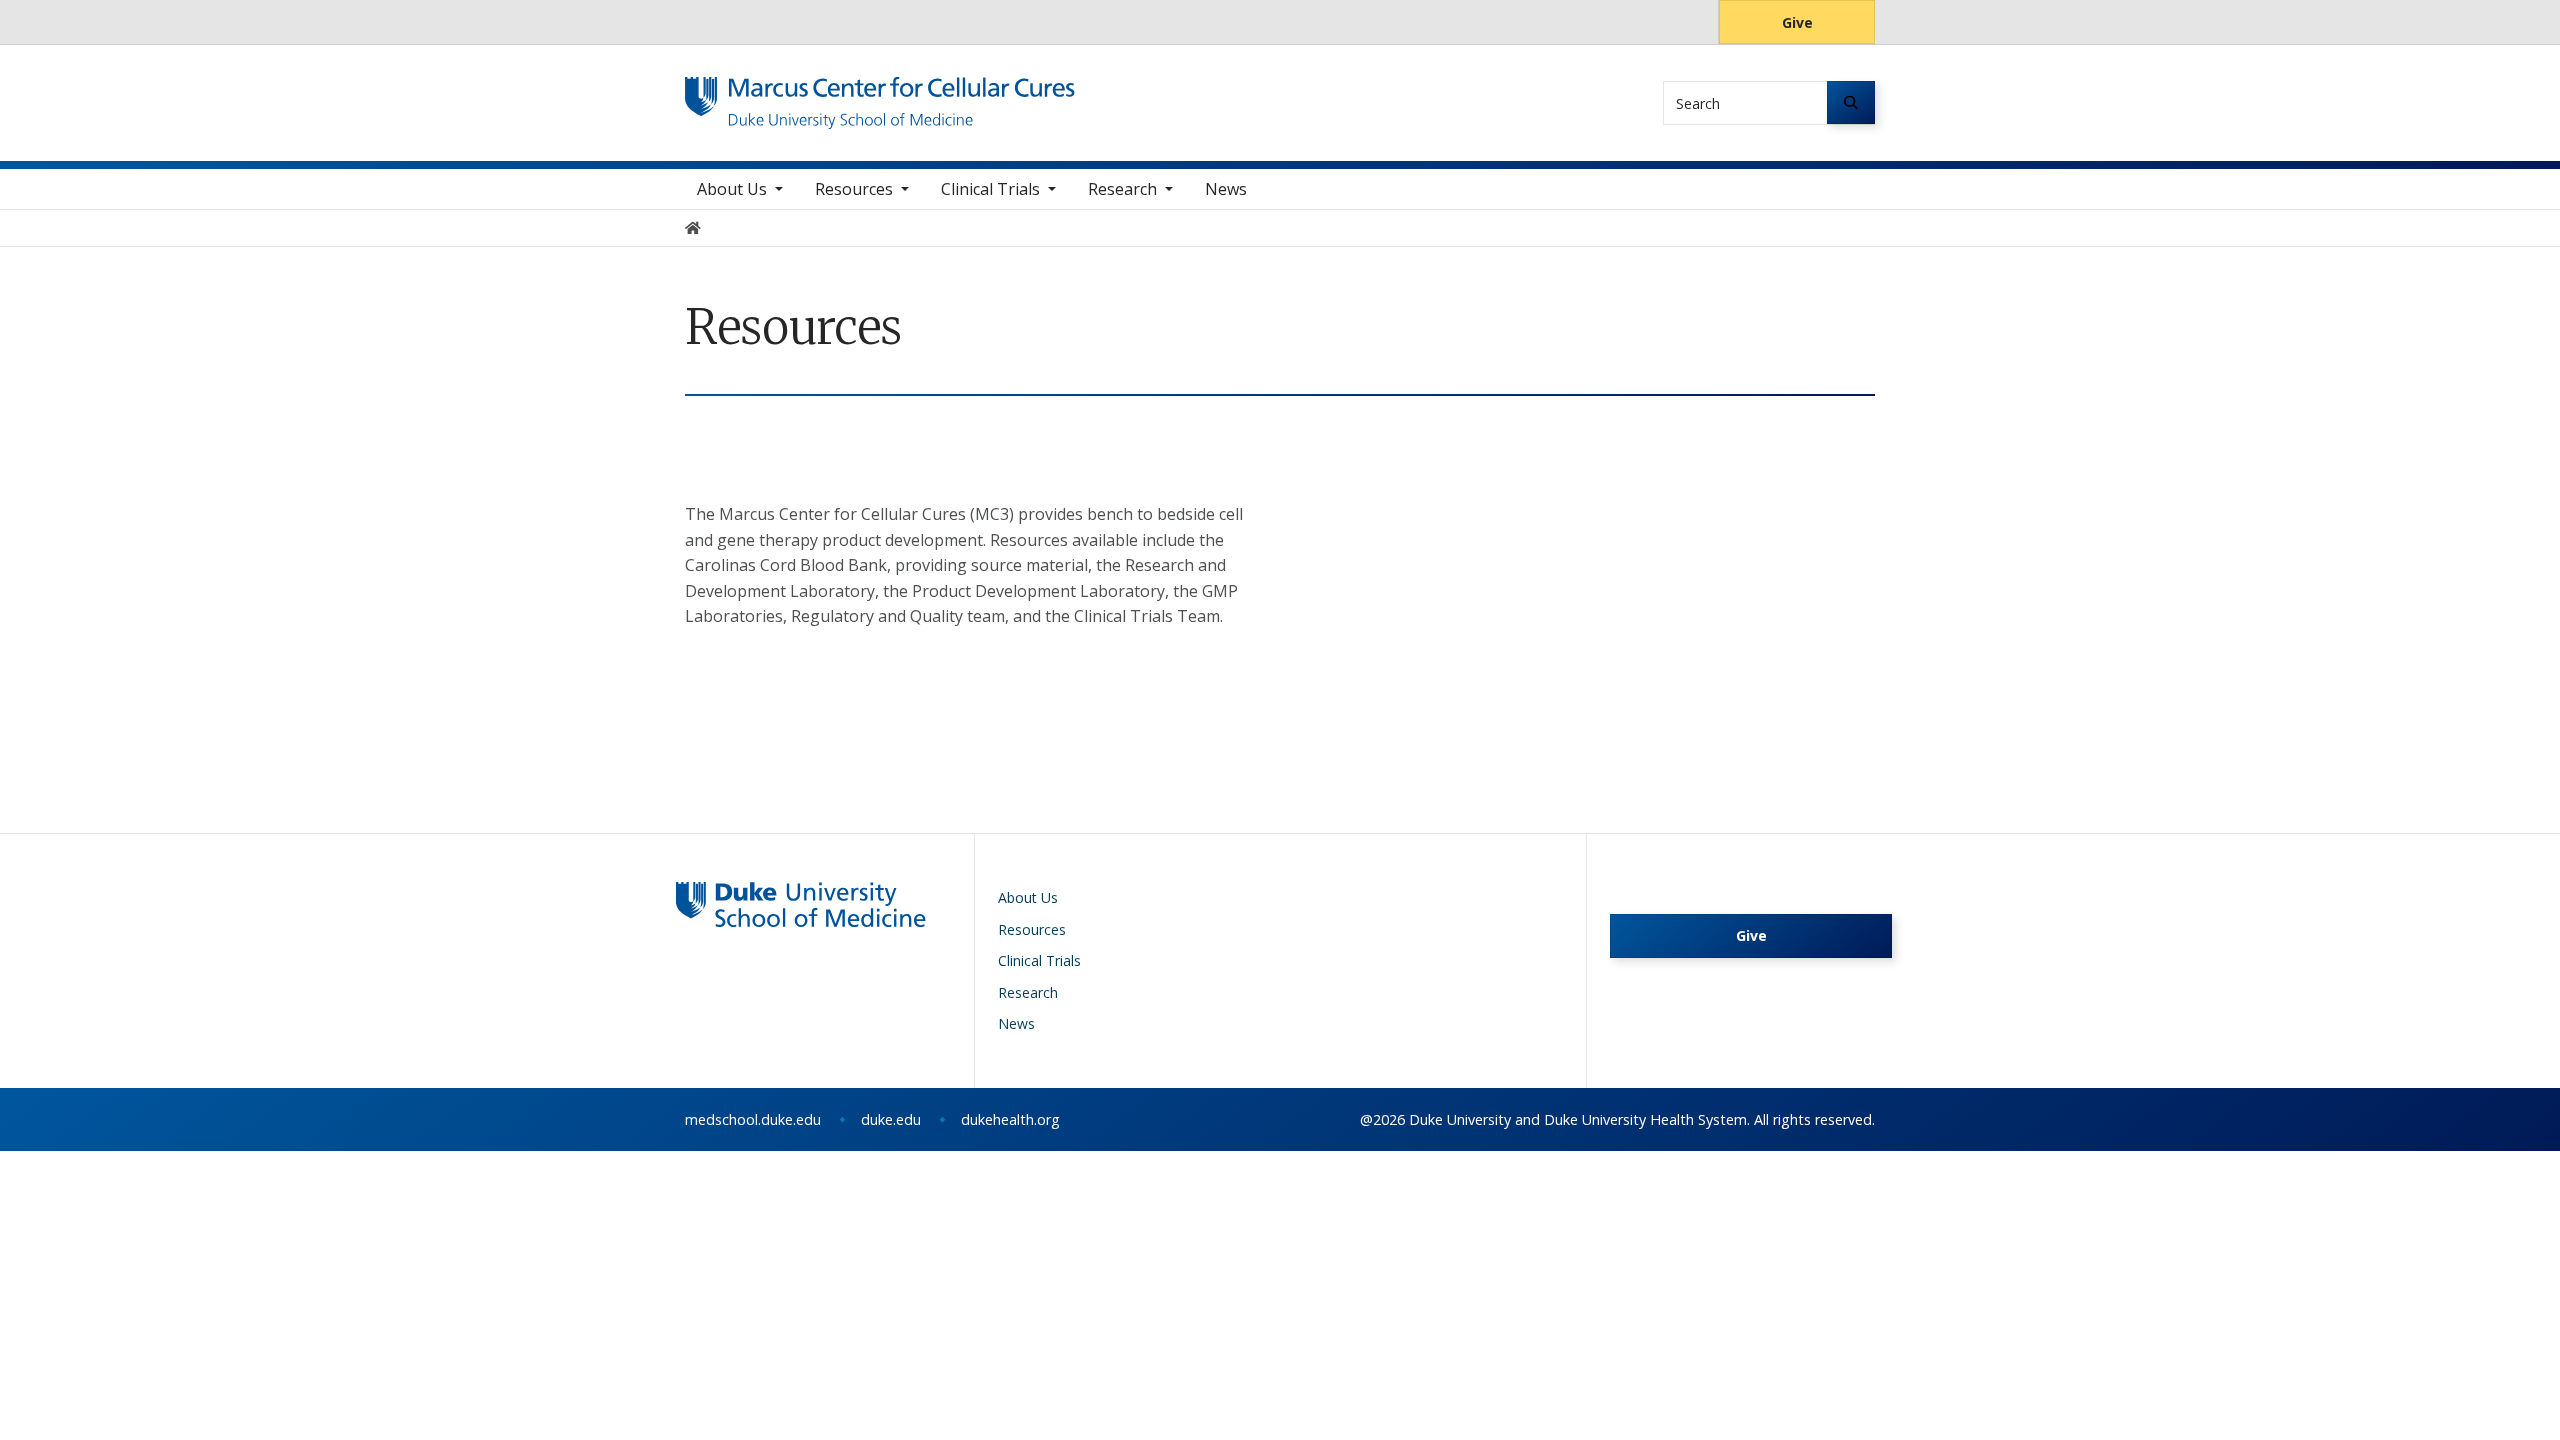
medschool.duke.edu (753, 1119)
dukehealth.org (1010, 1119)
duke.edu (891, 1119)
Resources (854, 189)
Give (1797, 22)
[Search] (1851, 102)
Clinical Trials (990, 189)
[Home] (880, 95)
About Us (732, 189)
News (1226, 189)
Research (1122, 189)
